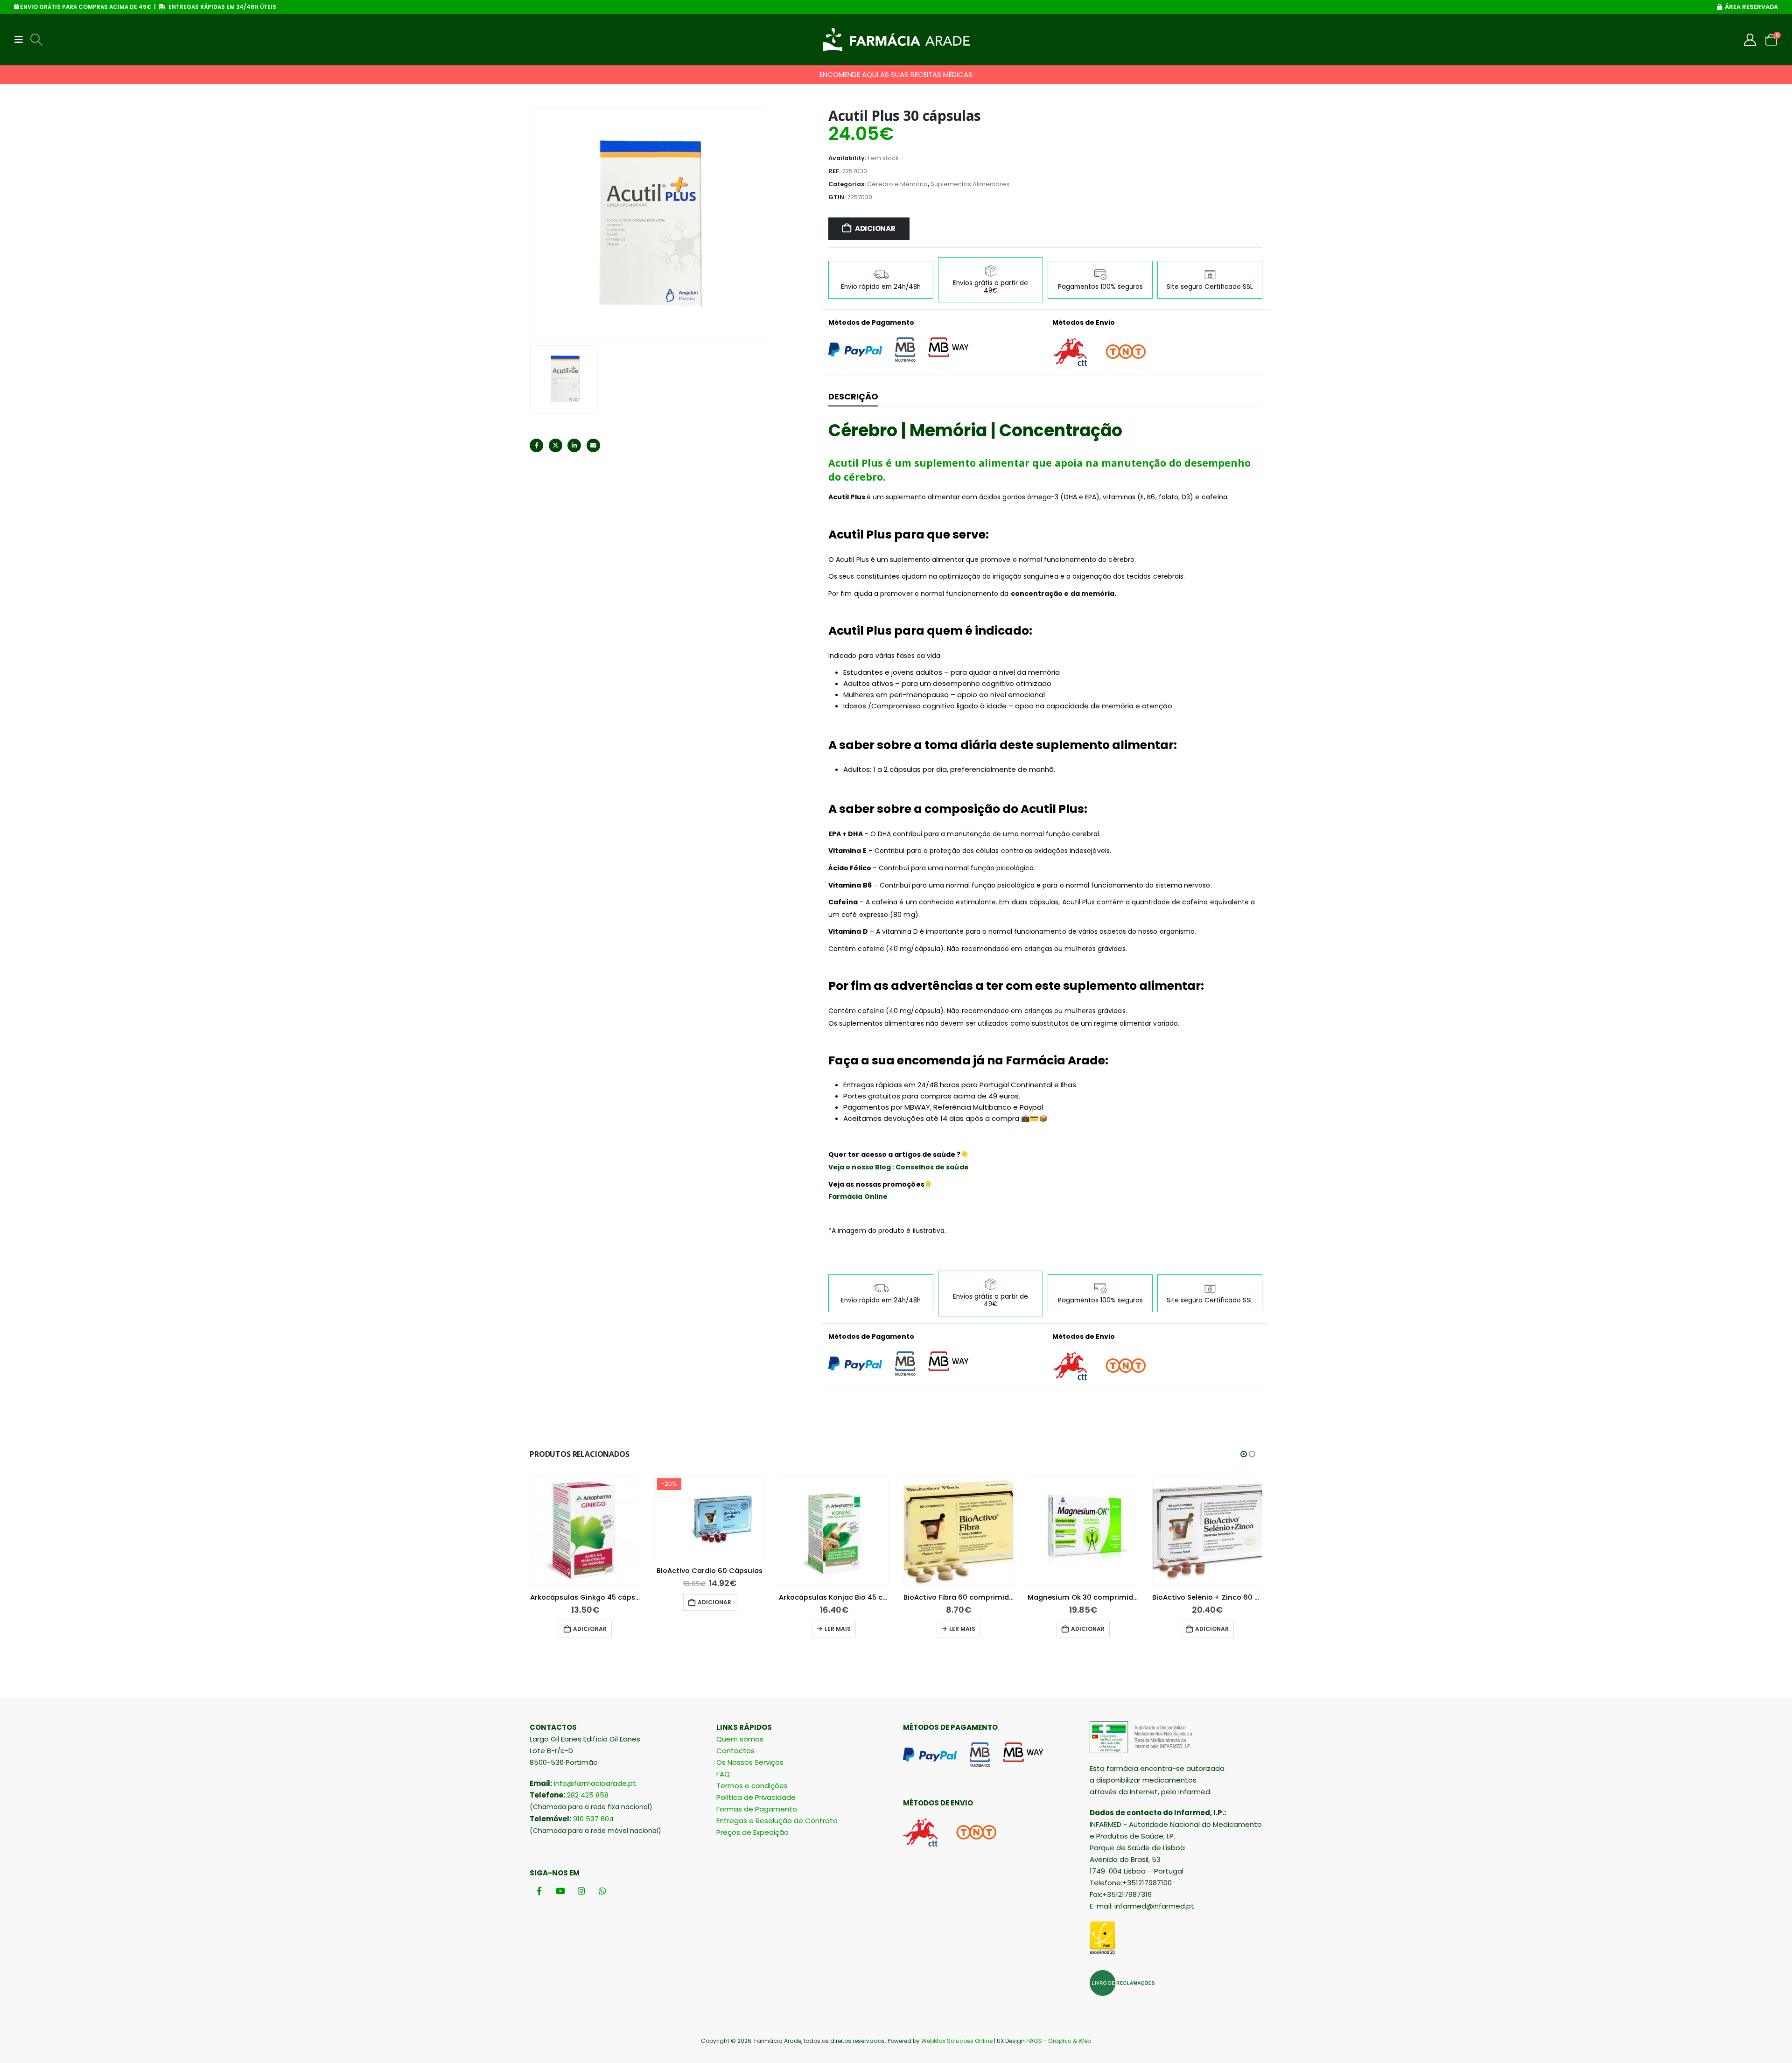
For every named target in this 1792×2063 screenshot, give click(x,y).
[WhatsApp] (602, 1891)
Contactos (735, 1751)
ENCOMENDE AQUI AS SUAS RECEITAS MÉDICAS (896, 74)
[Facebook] (539, 1891)
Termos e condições (752, 1786)
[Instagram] (581, 1891)
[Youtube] (560, 1891)
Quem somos (740, 1739)
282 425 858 (588, 1795)
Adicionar (875, 228)
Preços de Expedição (752, 1832)
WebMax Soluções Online (957, 2041)
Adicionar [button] (590, 1602)
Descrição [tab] (853, 396)
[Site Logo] (896, 40)
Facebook (536, 445)
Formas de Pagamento (757, 1809)
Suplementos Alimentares (970, 184)
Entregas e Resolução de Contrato (777, 1821)
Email (593, 445)
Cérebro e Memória (897, 184)
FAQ (723, 1774)
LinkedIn (574, 445)
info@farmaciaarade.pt (595, 1783)
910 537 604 (593, 1819)
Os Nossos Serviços (750, 1762)
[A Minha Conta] (1750, 40)
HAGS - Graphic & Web (1059, 2041)
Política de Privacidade (756, 1797)
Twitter (556, 445)
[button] (21, 40)
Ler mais (713, 1629)
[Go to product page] (710, 1531)
